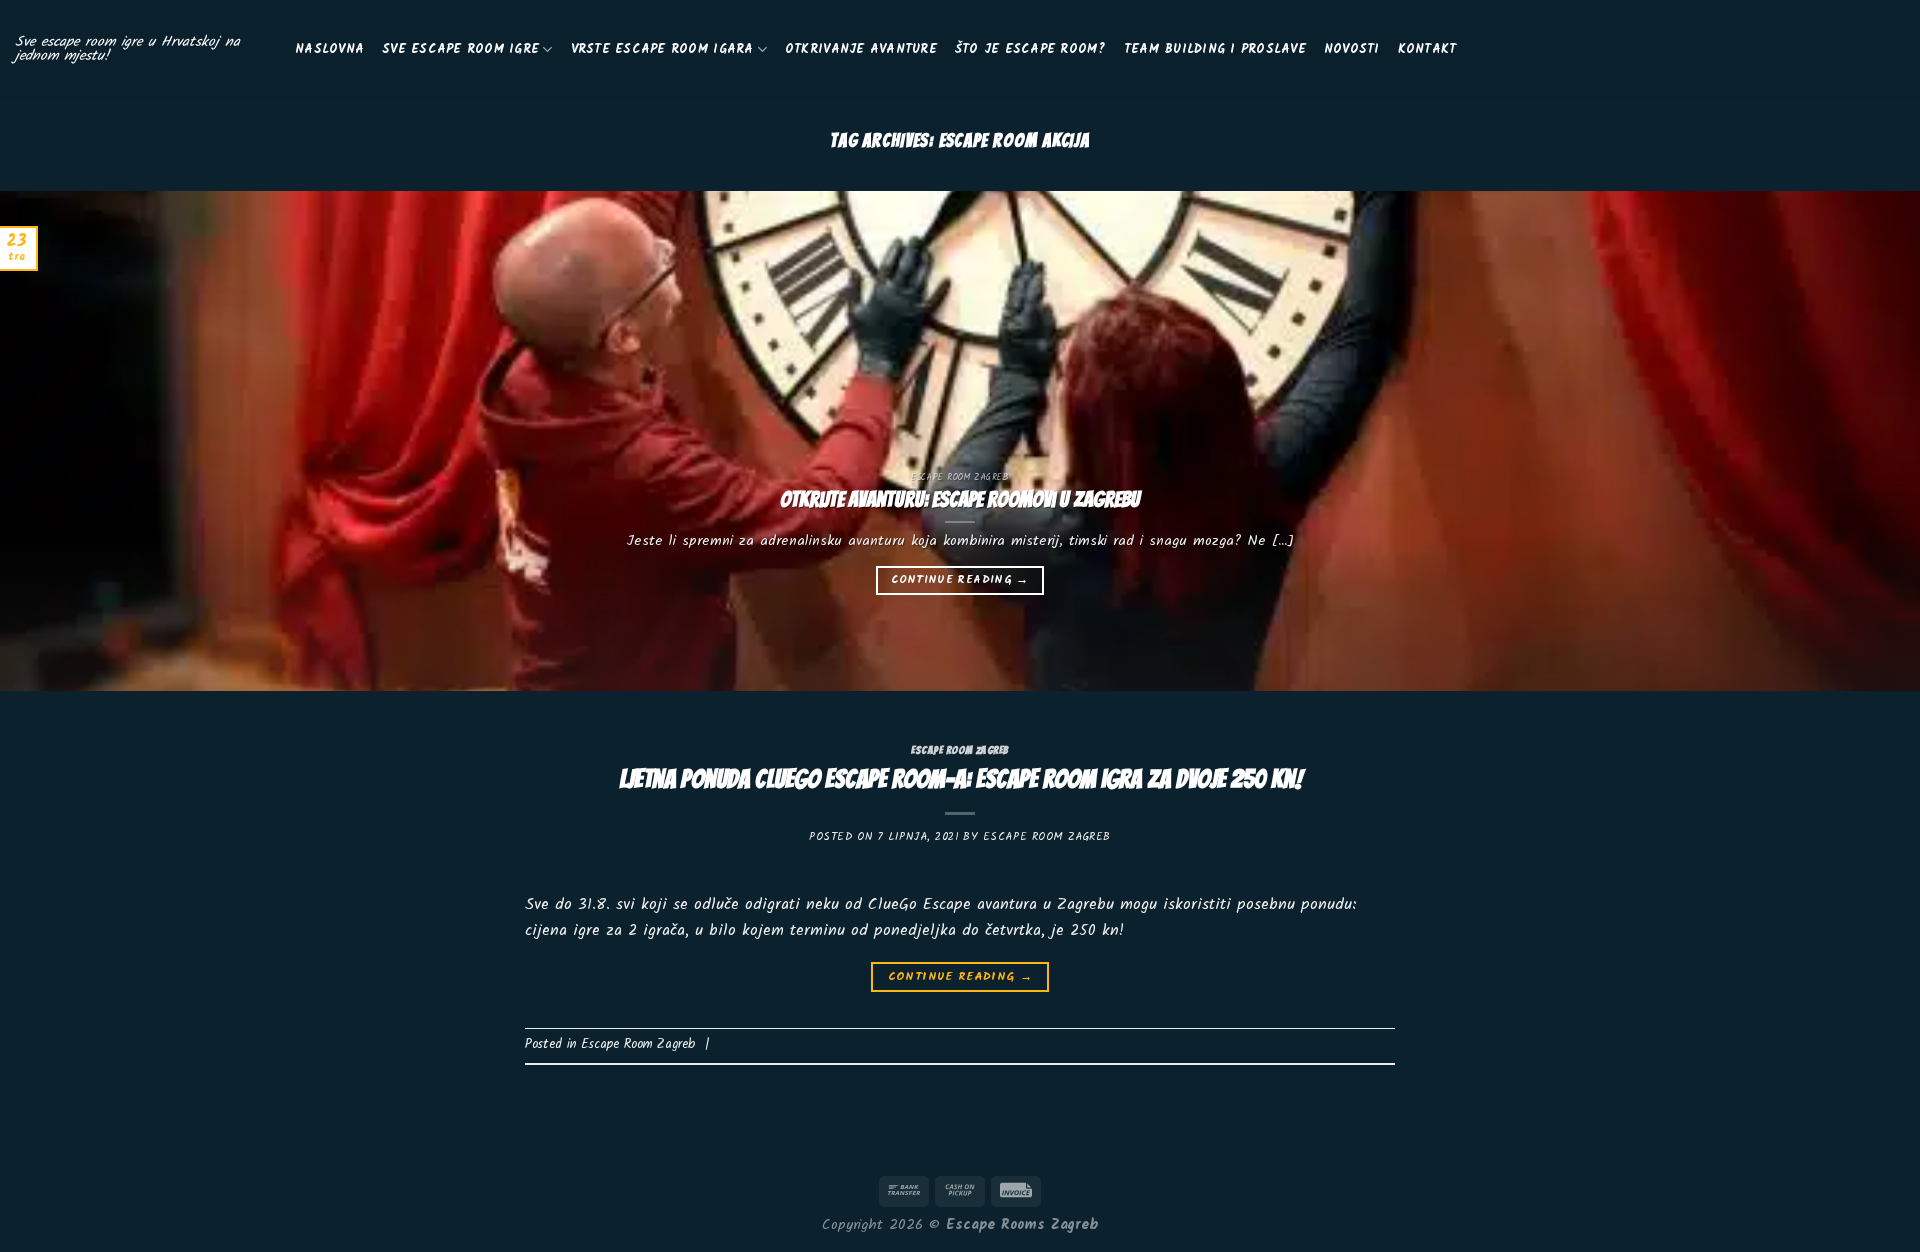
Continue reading (959, 580)
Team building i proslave (1215, 49)
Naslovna (329, 49)
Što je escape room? (1030, 49)
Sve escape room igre (460, 49)
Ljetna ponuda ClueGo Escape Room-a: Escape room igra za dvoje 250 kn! (960, 779)
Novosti (1352, 49)
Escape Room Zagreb (960, 750)
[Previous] (64, 441)
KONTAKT (1427, 49)
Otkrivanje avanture (861, 49)
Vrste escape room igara (662, 49)
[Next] (1856, 441)
